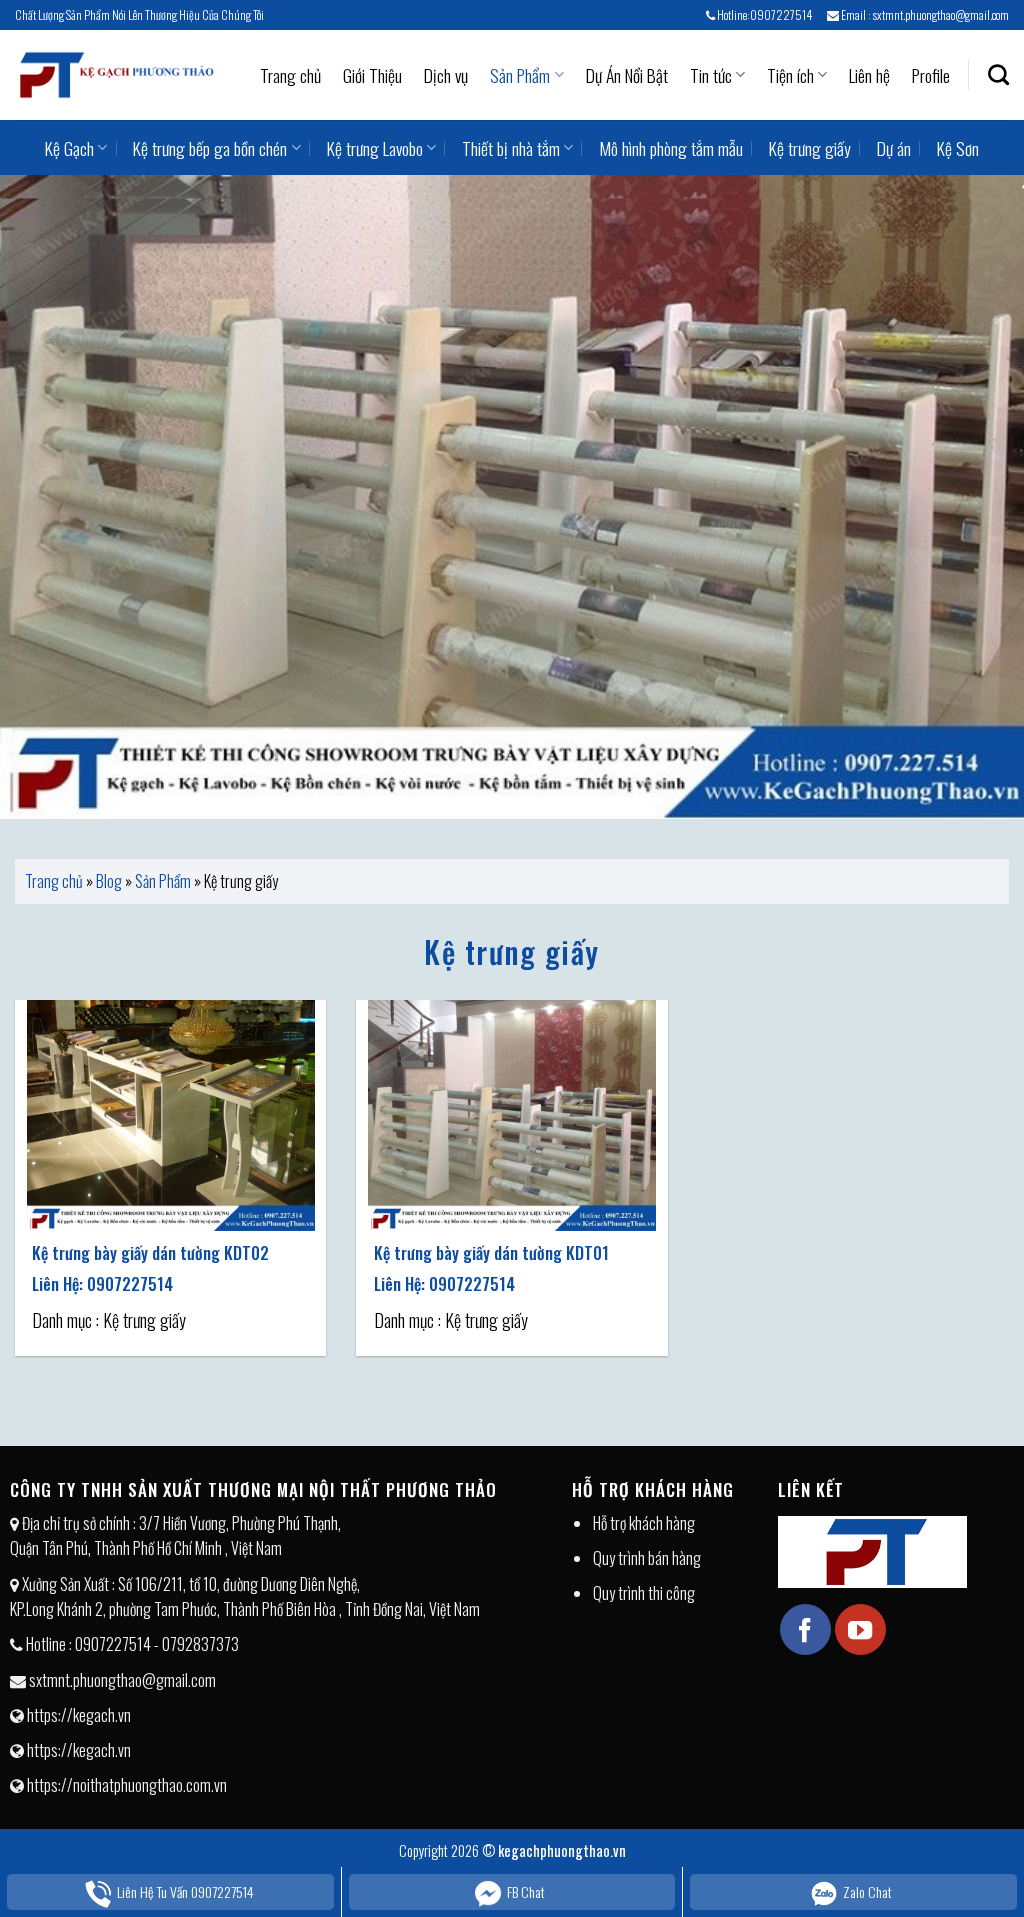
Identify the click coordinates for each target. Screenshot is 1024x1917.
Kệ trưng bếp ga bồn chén (210, 148)
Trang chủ (290, 75)
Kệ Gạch (69, 148)
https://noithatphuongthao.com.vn (127, 1785)
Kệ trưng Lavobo (375, 148)
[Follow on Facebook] (805, 1629)
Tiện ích (790, 75)
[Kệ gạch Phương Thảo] (115, 75)
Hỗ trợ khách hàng (644, 1523)
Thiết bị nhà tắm (511, 148)
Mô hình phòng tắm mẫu (671, 148)
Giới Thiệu (372, 75)
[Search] (998, 74)
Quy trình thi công (644, 1593)
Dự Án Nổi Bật (627, 75)
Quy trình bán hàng (647, 1558)
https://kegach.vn (79, 1715)
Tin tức (711, 75)
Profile (931, 75)
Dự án (894, 148)
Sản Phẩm (520, 75)
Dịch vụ (446, 75)
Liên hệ (869, 75)
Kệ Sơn (958, 148)
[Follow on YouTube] (860, 1629)
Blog (109, 881)
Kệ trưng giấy (810, 148)
